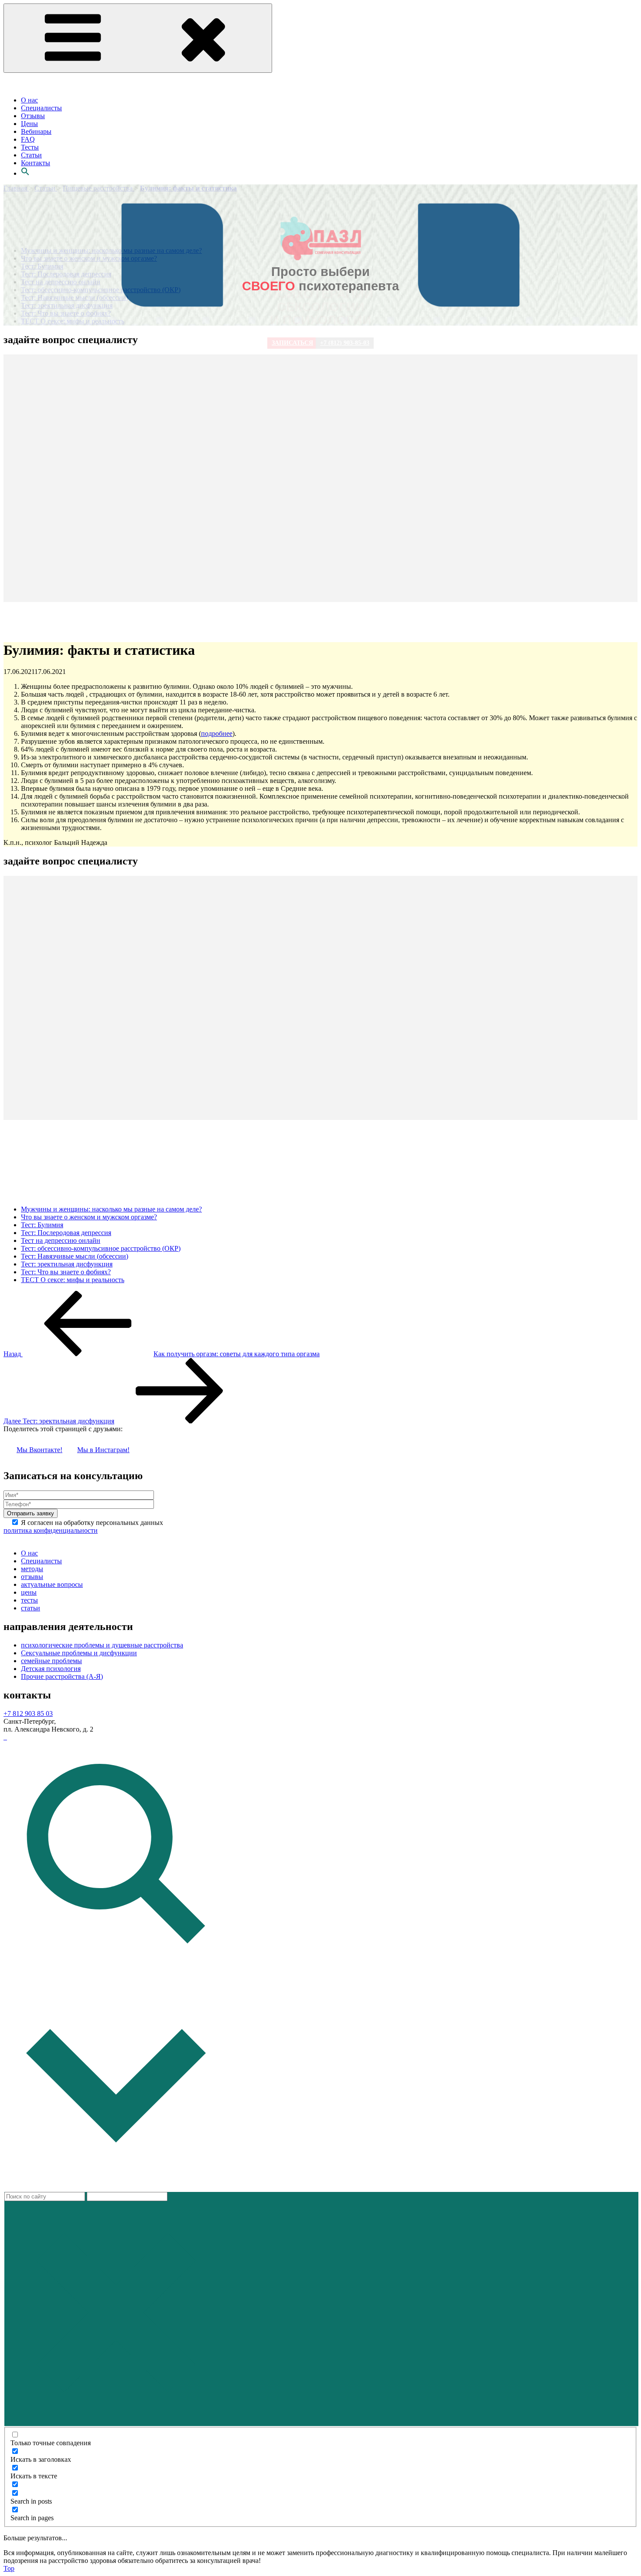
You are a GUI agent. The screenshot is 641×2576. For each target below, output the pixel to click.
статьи (31, 1608)
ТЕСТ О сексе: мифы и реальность (73, 1280)
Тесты (30, 147)
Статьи (31, 155)
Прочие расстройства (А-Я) (62, 1676)
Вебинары (36, 131)
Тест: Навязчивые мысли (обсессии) (75, 1256)
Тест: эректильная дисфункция (67, 1264)
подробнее (217, 733)
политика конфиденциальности (51, 1530)
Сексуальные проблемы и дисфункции (79, 1653)
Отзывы (33, 116)
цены (29, 1592)
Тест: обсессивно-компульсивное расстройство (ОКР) (101, 1248)
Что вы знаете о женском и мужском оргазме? (89, 1217)
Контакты (36, 163)
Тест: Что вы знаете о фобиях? (66, 1272)
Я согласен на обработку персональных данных (83, 1526)
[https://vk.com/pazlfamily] (4, 1737)
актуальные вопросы (52, 1584)
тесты (29, 1600)
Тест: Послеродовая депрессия (66, 1233)
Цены (29, 124)
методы (32, 1569)
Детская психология (51, 1669)
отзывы (32, 1577)
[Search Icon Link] (25, 173)
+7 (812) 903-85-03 (345, 343)
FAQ (28, 139)
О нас (29, 100)
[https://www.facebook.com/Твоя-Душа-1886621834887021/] (6, 1737)
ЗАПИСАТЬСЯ (292, 343)
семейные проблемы (51, 1661)
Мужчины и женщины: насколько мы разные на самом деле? (111, 1209)
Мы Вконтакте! (39, 1450)
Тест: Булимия (42, 1225)
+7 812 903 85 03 (28, 1713)
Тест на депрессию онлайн (61, 1240)
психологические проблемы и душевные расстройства (102, 1645)
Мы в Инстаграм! (103, 1450)
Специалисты (41, 108)
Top (9, 2568)
